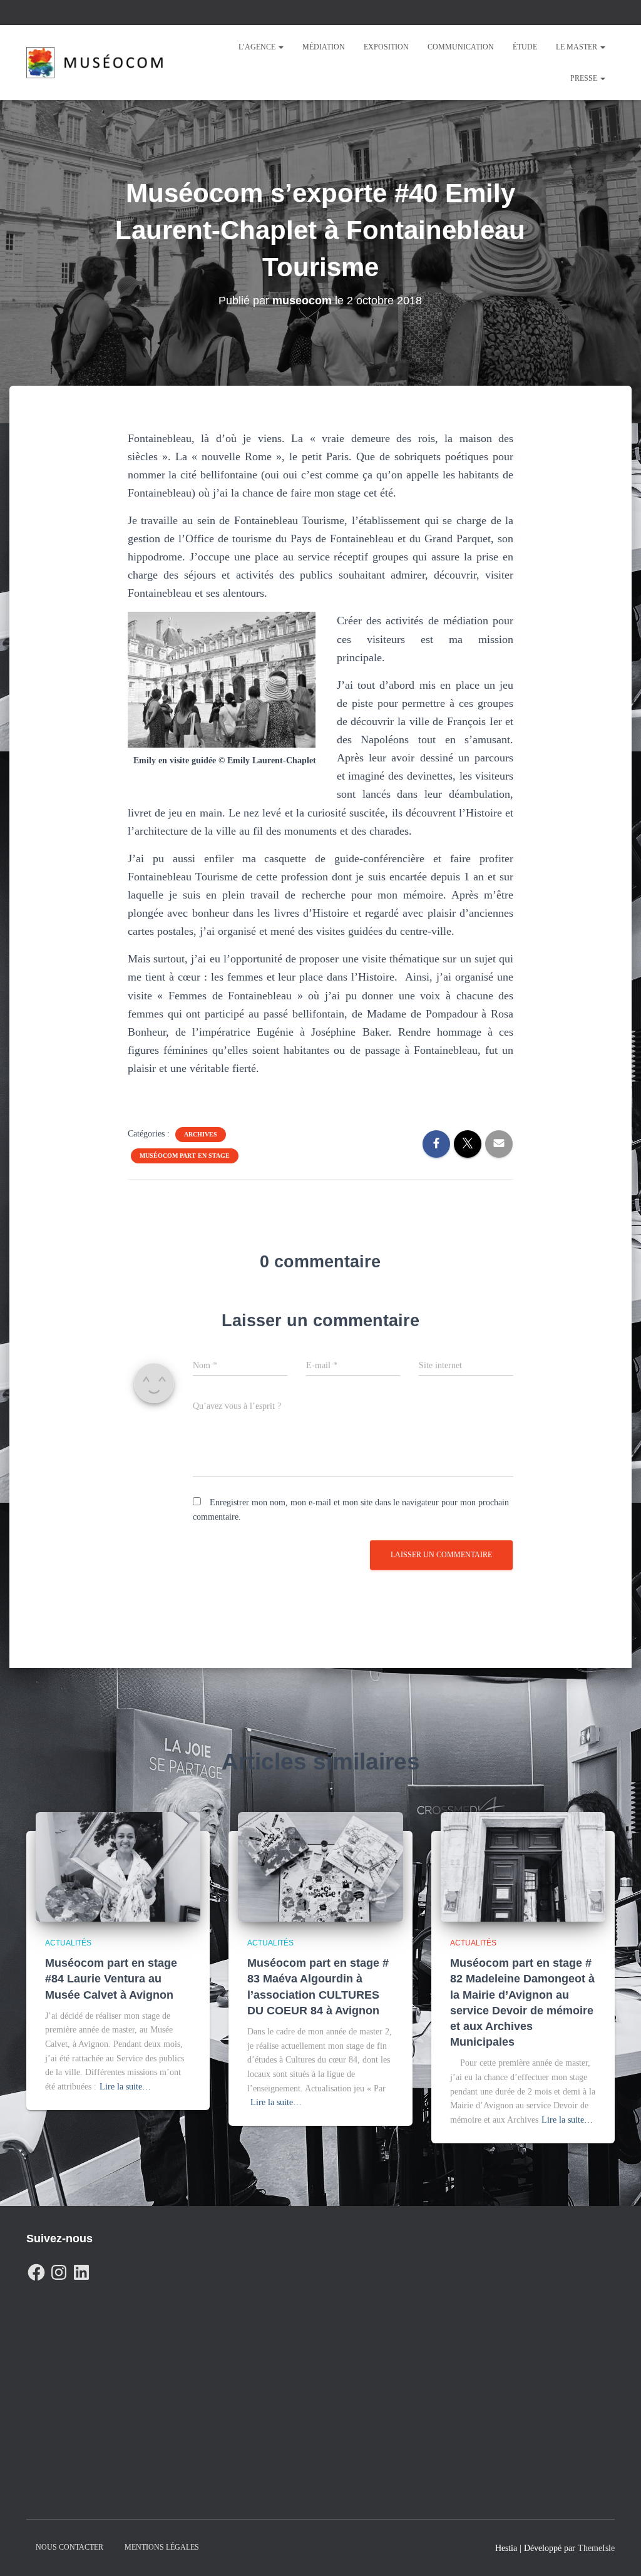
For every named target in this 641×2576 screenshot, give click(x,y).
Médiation (324, 47)
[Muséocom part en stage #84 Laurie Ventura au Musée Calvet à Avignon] (118, 1866)
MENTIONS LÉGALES (162, 2547)
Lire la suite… (125, 2087)
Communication (461, 47)
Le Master (577, 47)
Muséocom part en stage (185, 1156)
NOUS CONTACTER (69, 2547)
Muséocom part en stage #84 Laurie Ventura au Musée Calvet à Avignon (111, 1979)
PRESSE (585, 78)
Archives (201, 1134)
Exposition (386, 47)
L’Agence (258, 47)
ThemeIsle (596, 2548)
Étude (525, 47)
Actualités (68, 1943)
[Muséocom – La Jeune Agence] (95, 63)
